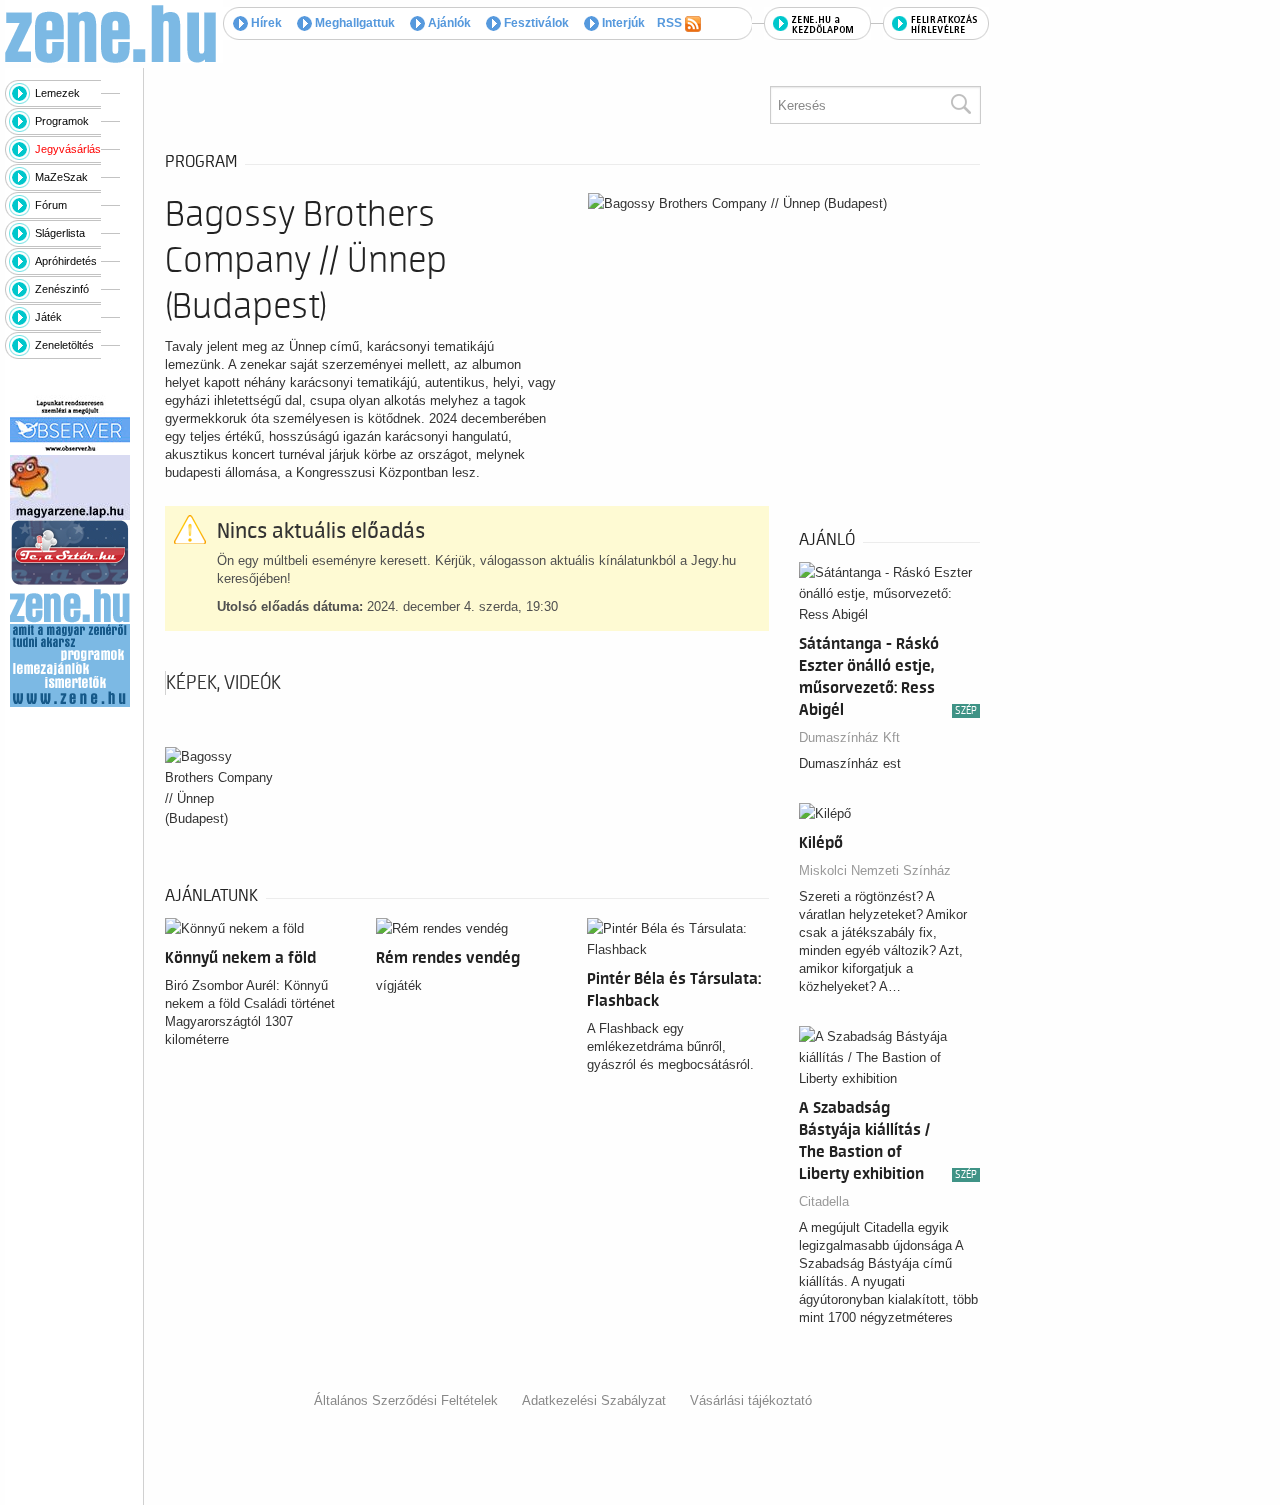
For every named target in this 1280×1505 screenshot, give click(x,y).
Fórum (51, 205)
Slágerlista (60, 233)
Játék (48, 317)
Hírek (265, 23)
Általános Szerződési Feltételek (406, 1400)
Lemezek (57, 93)
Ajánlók (448, 23)
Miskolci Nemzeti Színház (875, 870)
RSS (671, 23)
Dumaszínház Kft (849, 737)
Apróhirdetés (66, 261)
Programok (62, 121)
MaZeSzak (61, 177)
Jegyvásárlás (68, 149)
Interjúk (622, 23)
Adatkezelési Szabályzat (594, 1400)
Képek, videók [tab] (223, 683)
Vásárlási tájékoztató (751, 1400)
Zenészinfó (62, 289)
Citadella (824, 1201)
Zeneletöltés (64, 345)
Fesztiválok (535, 23)
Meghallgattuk (353, 23)
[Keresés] (960, 105)
